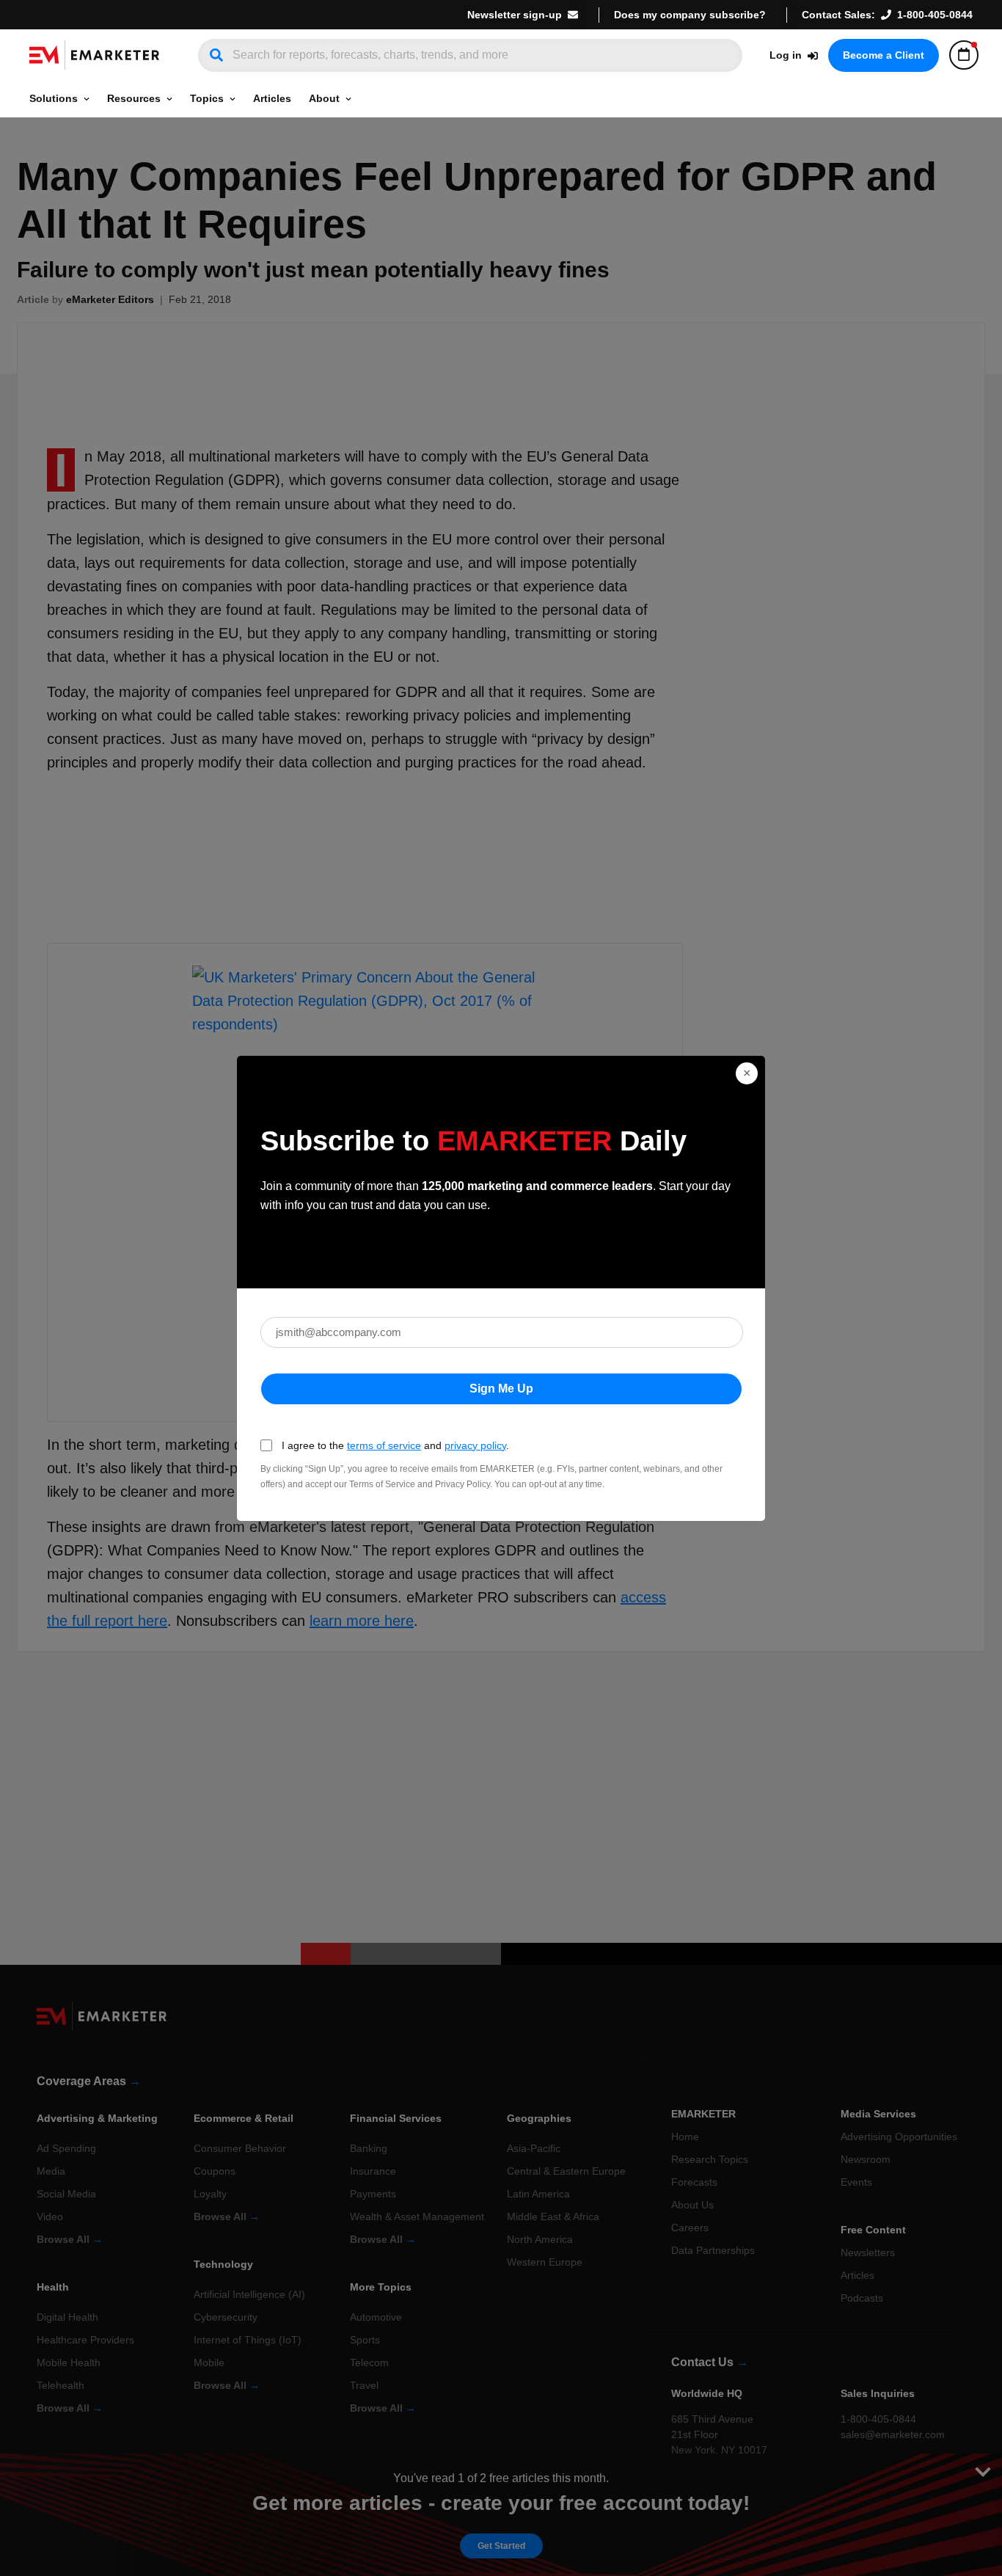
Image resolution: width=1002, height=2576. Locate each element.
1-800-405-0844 (935, 15)
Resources (134, 98)
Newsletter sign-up (515, 15)
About (324, 98)
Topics (207, 98)
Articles (272, 98)
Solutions (54, 98)
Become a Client (884, 55)
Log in (786, 55)
